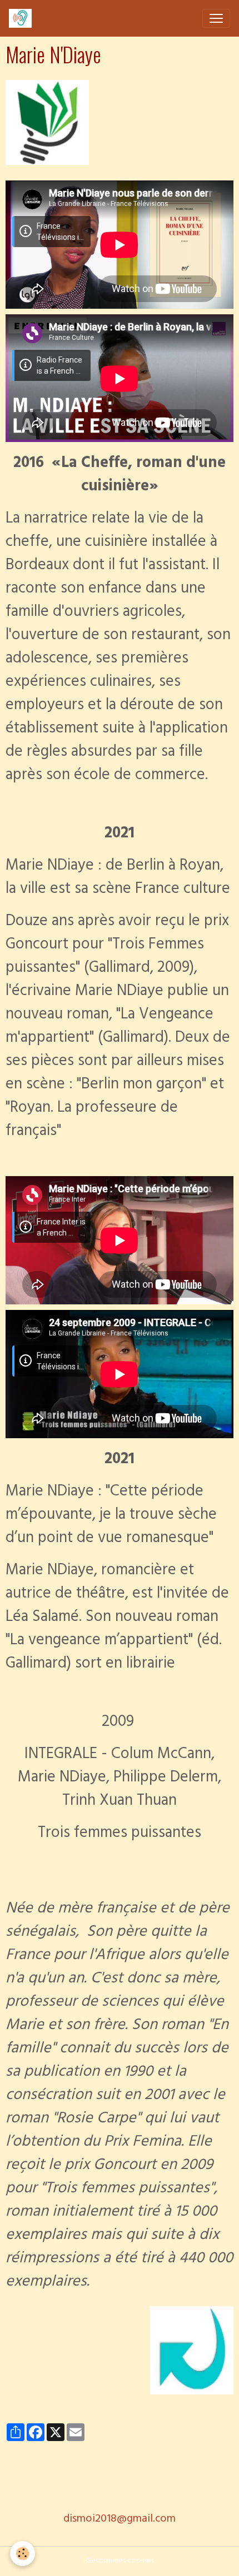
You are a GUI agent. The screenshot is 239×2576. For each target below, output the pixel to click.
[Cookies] (23, 2554)
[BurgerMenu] (216, 18)
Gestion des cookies (120, 2561)
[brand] (23, 18)
